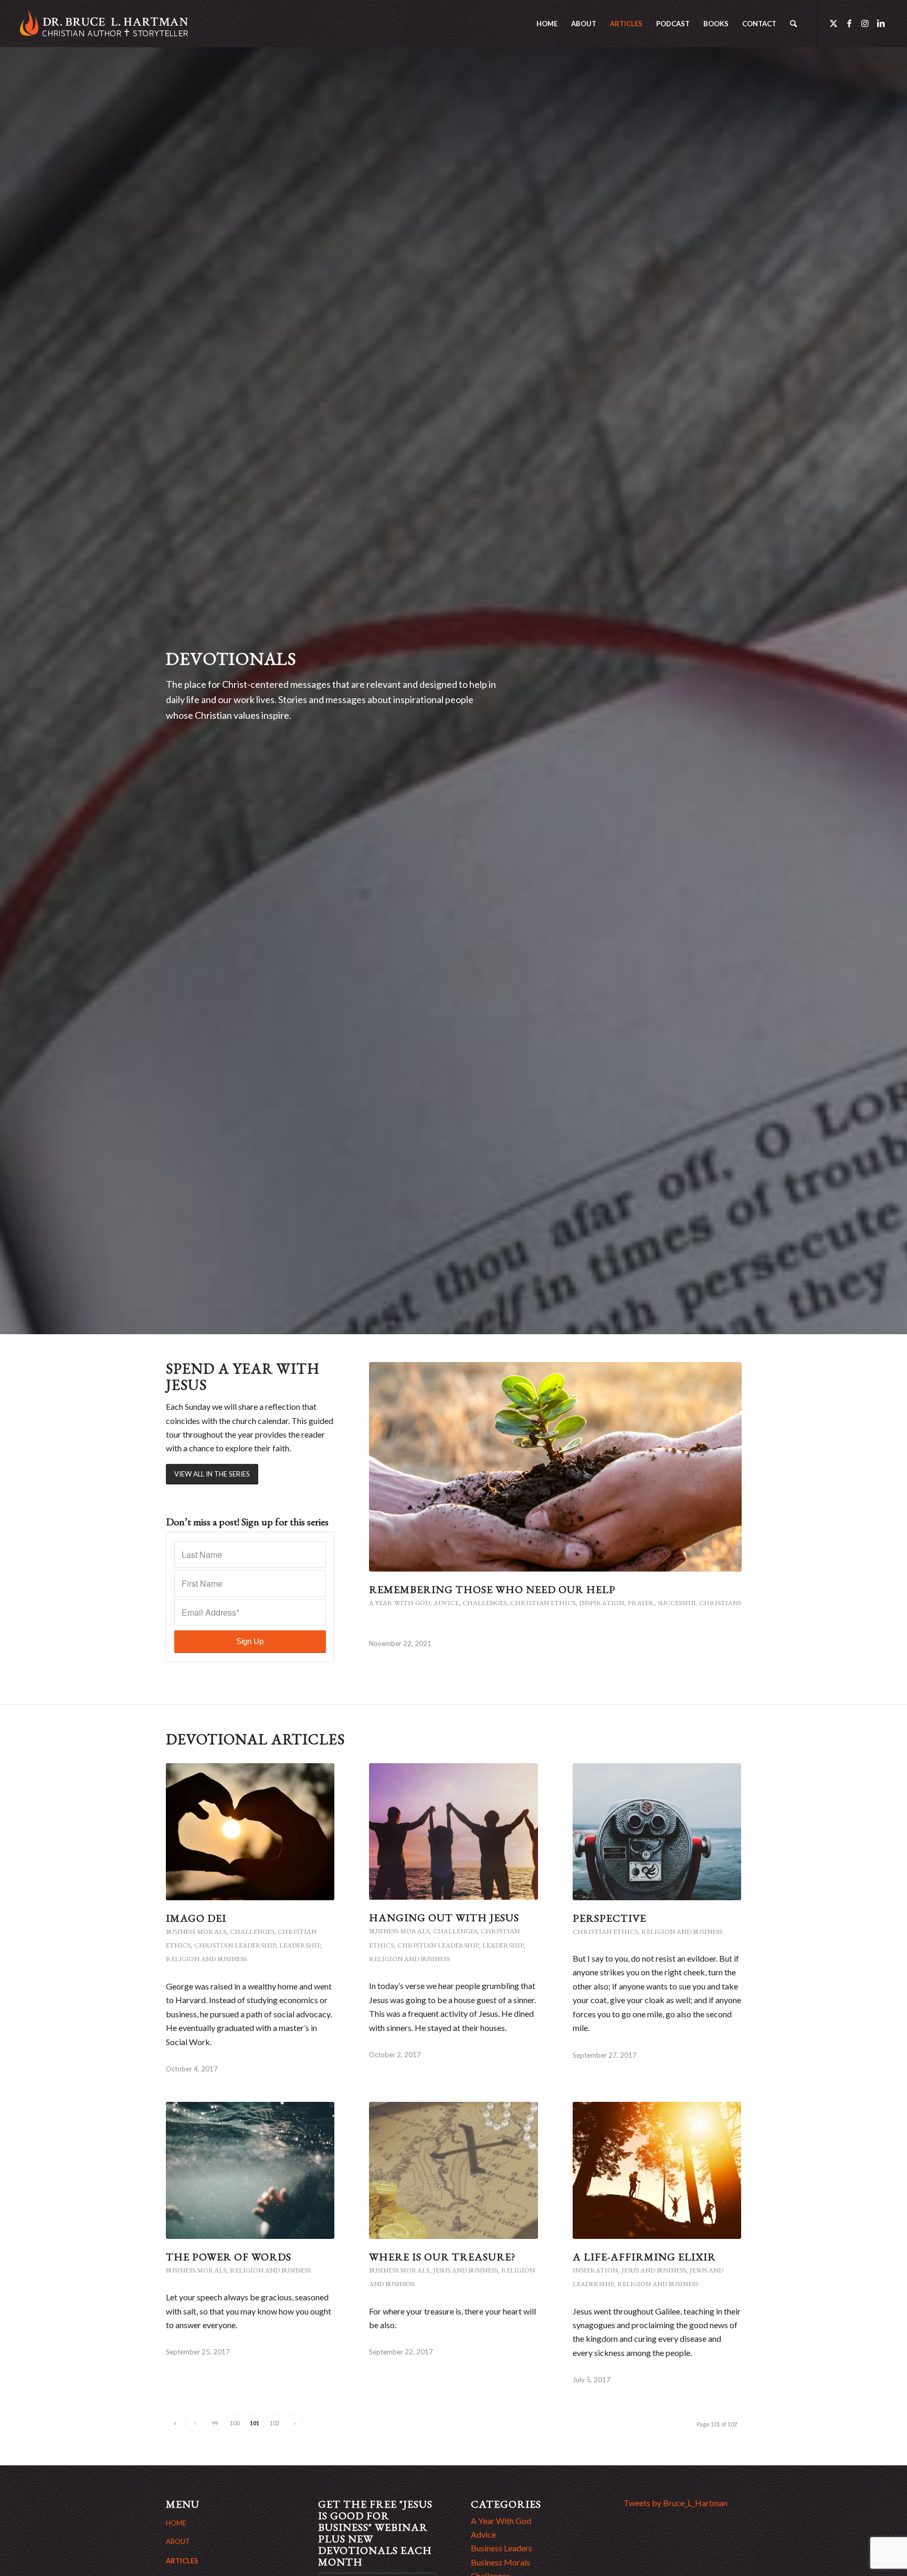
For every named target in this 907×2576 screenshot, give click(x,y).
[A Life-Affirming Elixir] (657, 2170)
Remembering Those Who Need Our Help (492, 1589)
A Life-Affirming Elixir (644, 2257)
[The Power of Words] (250, 2170)
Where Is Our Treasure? (442, 2257)
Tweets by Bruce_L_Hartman (676, 2503)
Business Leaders (502, 2548)
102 (275, 2423)
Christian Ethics (543, 1603)
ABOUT (178, 2541)
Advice (446, 1603)
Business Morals (196, 1931)
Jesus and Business (465, 2270)
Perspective (609, 1918)
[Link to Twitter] (834, 23)
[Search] (793, 24)
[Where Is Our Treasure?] (454, 2170)
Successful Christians (699, 1603)
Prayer (641, 1603)
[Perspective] (657, 1831)
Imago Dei (196, 1918)
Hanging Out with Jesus (444, 1918)
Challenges (484, 1603)
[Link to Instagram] (865, 23)
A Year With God (399, 1603)
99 (215, 2423)
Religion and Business (206, 1959)
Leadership (300, 1945)
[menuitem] (547, 24)
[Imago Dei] (250, 1831)
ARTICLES (182, 2561)
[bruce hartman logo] (104, 24)
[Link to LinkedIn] (881, 23)
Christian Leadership (235, 1945)
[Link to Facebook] (849, 23)
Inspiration (602, 1603)
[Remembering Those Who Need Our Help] (555, 1467)
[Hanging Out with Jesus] (454, 1831)
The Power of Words (229, 2257)
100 (235, 2423)
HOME (176, 2523)
